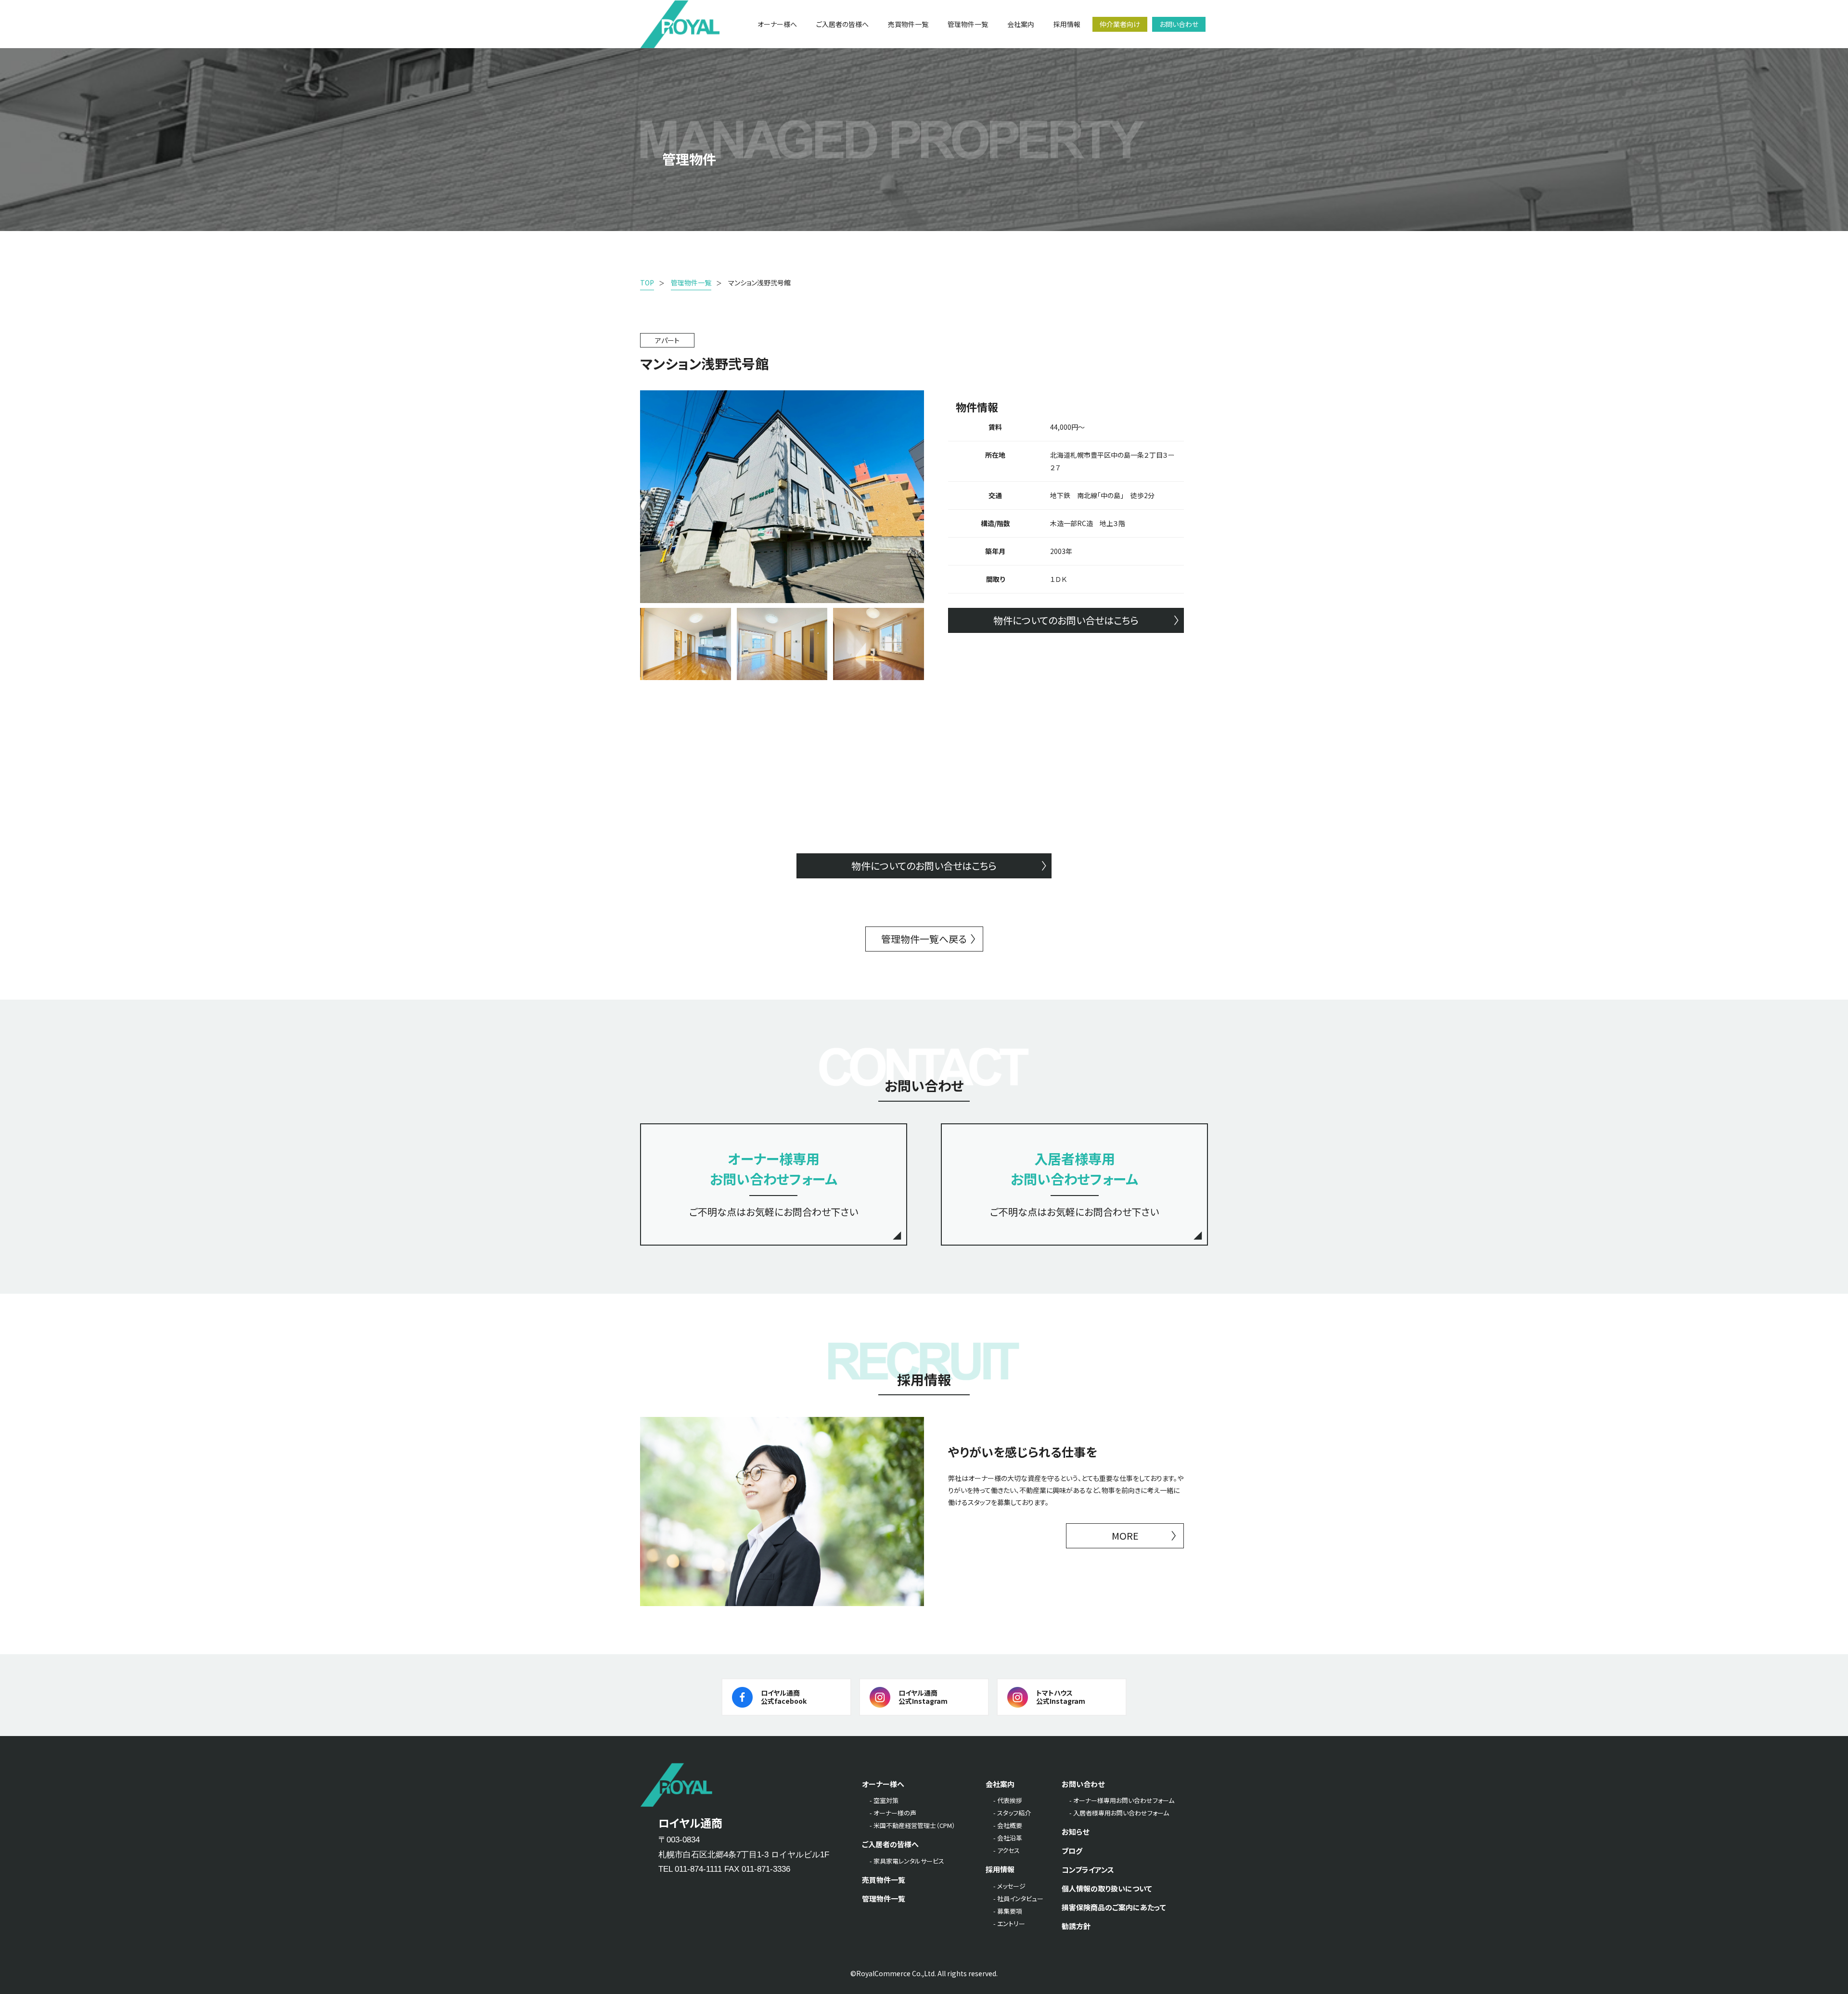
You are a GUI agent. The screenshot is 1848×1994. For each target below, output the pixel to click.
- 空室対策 (884, 1800)
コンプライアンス (1088, 1870)
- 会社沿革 (1008, 1838)
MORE (1125, 1536)
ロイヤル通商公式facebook (784, 1697)
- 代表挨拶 (1008, 1800)
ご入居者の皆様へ (890, 1844)
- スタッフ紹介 (1012, 1813)
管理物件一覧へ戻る (924, 939)
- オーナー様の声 (893, 1813)
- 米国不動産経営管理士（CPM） (912, 1825)
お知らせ (1075, 1832)
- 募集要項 (1008, 1911)
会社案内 (1000, 1784)
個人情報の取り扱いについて (1107, 1888)
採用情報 (1000, 1869)
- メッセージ (1009, 1886)
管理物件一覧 (884, 1898)
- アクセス (1007, 1850)
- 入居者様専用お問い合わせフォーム (1119, 1813)
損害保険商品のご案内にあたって (1114, 1907)
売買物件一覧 (884, 1880)
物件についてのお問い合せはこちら (1066, 620)
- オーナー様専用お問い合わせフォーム (1122, 1800)
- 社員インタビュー (1018, 1898)
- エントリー (1009, 1923)
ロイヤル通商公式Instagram (923, 1697)
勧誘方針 (1076, 1926)
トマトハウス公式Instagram (1061, 1697)
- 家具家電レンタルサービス (907, 1861)
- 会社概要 (1008, 1825)
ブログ (1072, 1851)
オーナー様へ (883, 1784)
